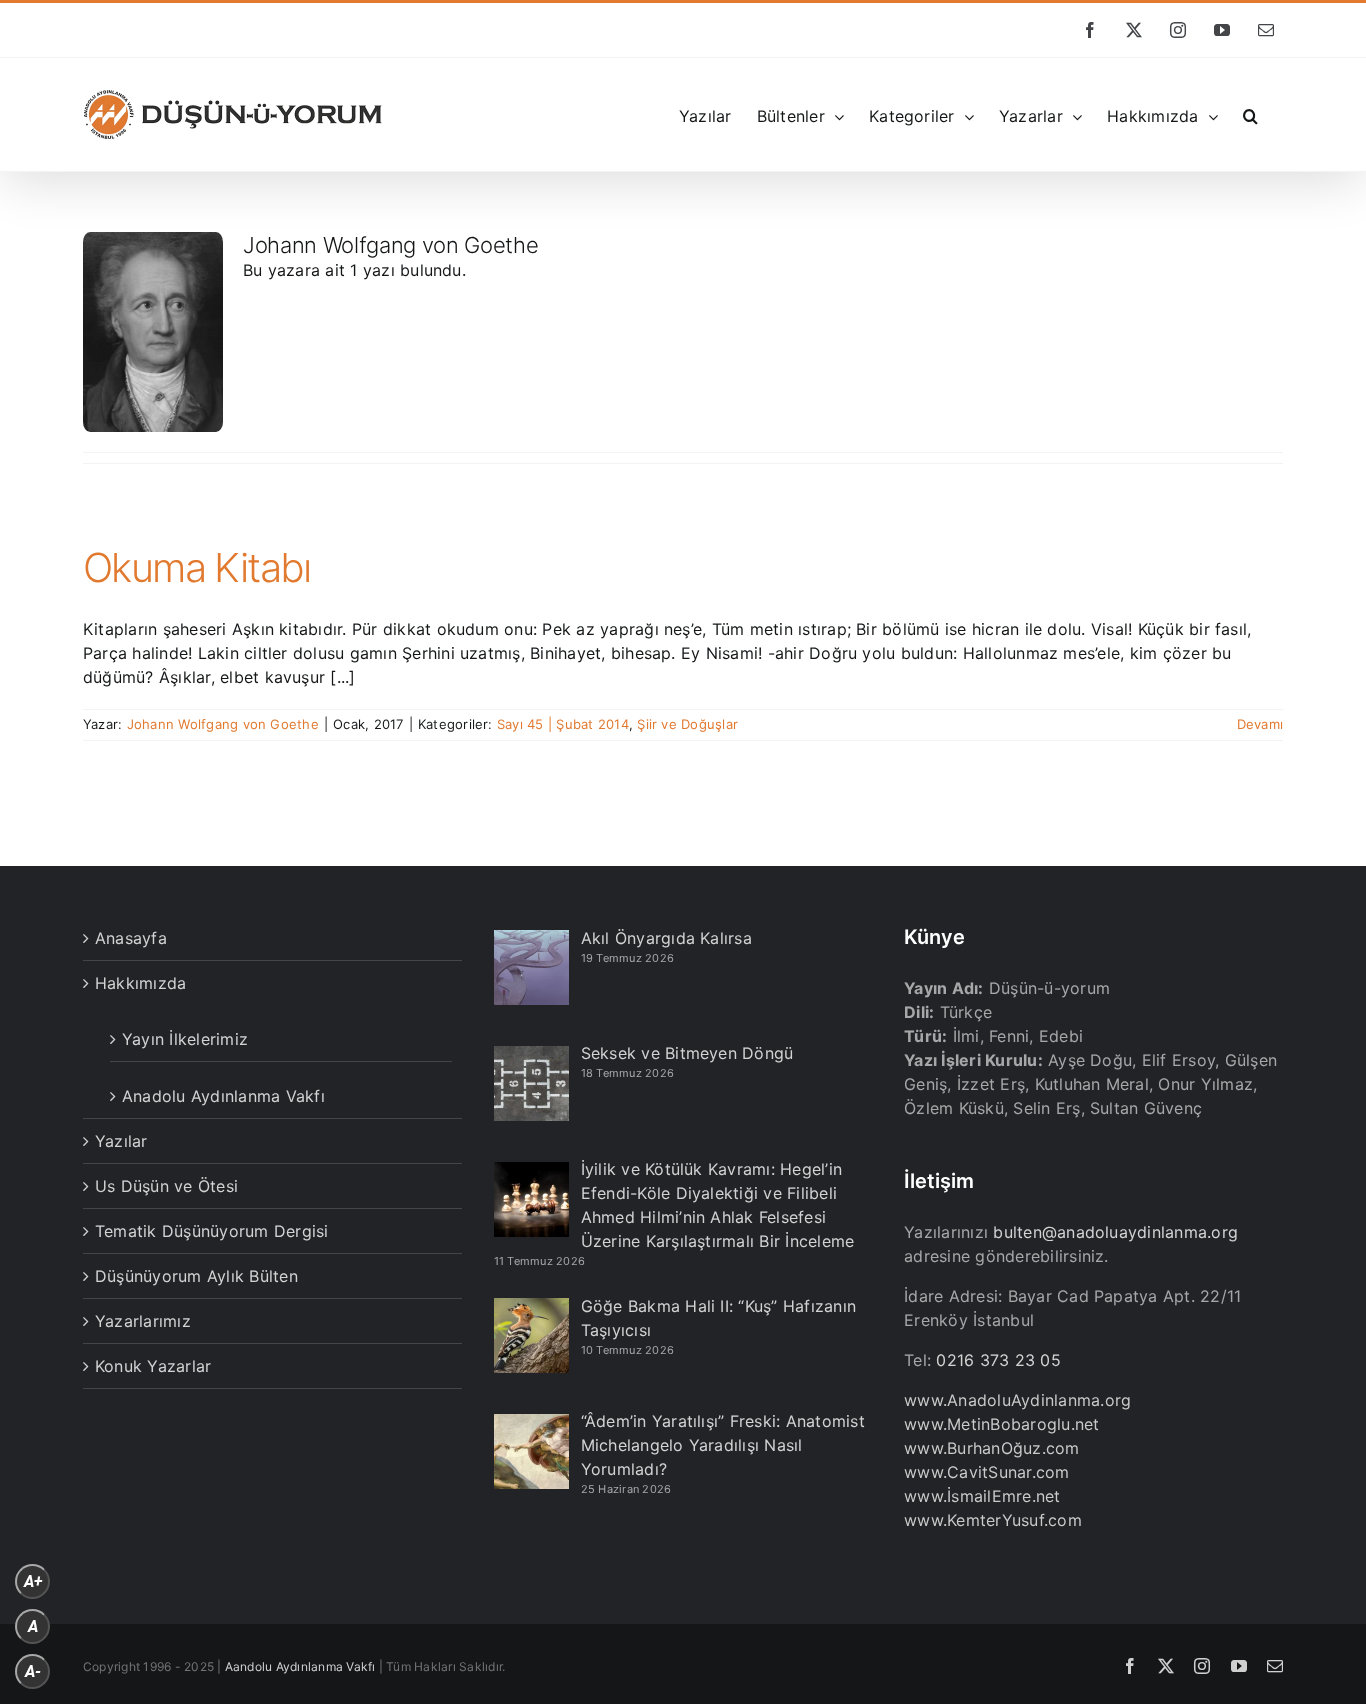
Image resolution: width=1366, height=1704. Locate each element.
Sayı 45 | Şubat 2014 (563, 724)
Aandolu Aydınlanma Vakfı (300, 1666)
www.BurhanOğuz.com (991, 1448)
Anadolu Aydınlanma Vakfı (223, 1096)
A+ (33, 1581)
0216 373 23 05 (998, 1360)
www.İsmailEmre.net (982, 1496)
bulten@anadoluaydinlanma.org (1115, 1232)
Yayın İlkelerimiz (185, 1039)
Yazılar (121, 1141)
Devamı (1260, 724)
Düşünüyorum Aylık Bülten (196, 1276)
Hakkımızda (140, 983)
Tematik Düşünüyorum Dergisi (211, 1231)
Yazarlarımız (143, 1321)
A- (33, 1671)
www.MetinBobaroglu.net (1001, 1424)
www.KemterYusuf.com (993, 1520)
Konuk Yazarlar (153, 1366)
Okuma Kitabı (197, 567)
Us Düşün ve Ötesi (166, 1186)
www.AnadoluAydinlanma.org (1017, 1400)
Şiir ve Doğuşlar (687, 724)
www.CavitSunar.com (986, 1472)
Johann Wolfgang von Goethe (223, 724)
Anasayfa (131, 938)
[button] (1250, 114)
